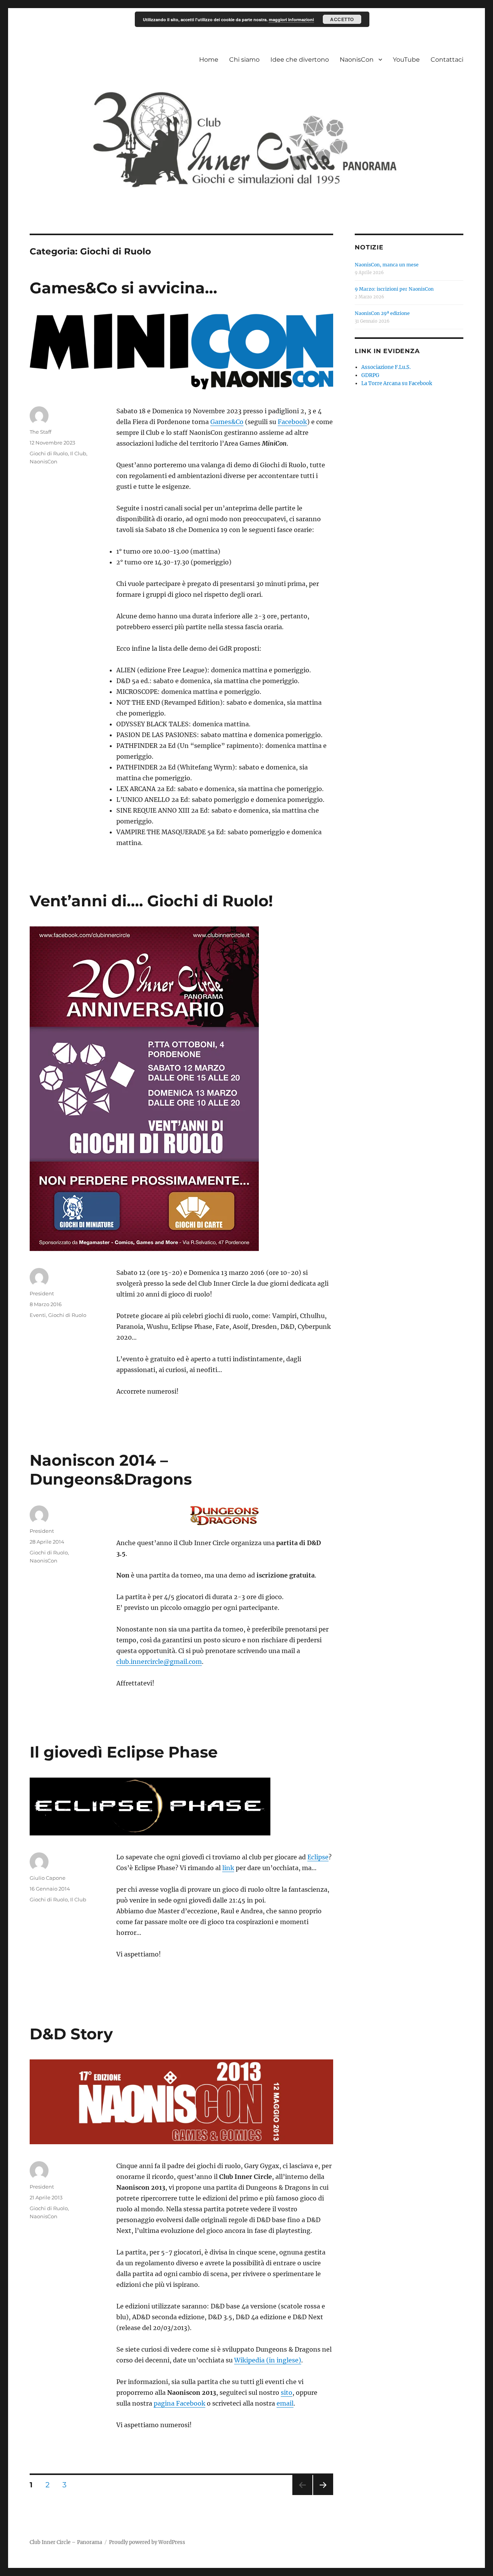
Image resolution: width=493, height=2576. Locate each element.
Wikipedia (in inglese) (268, 2360)
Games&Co (227, 422)
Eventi (38, 1315)
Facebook (292, 422)
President (42, 1293)
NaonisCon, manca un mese (387, 265)
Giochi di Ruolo (49, 453)
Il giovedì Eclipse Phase (124, 1752)
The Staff (40, 432)
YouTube (406, 60)
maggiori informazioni (291, 19)
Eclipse (318, 1857)
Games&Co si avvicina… (123, 288)
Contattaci (447, 60)
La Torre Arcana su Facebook (397, 383)
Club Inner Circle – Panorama (66, 2542)
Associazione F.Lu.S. (386, 367)
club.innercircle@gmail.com (159, 1662)
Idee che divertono (300, 60)
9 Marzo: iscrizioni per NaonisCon (394, 289)
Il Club (78, 453)
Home (209, 60)
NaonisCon (357, 60)
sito (287, 2392)
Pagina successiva (323, 2495)
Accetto (342, 19)
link (228, 1868)
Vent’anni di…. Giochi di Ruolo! (151, 901)
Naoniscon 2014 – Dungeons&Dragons (111, 1470)
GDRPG (370, 375)
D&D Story (71, 2034)
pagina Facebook (179, 2403)
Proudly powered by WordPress (147, 2542)
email (285, 2403)
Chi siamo (244, 60)
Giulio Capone (48, 1878)
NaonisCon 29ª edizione (382, 313)
